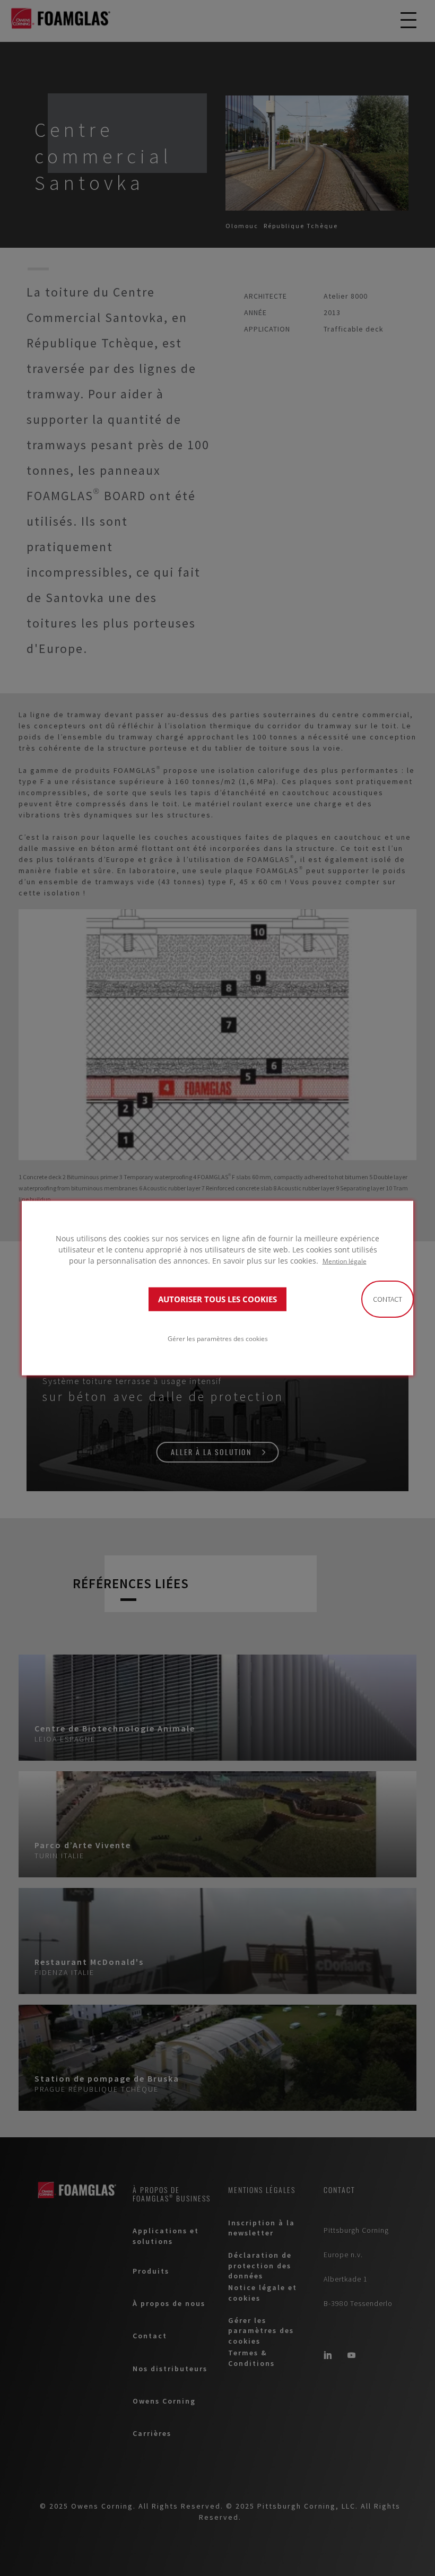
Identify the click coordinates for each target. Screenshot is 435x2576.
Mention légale (345, 1261)
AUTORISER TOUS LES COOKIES (217, 1299)
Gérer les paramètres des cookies (218, 1338)
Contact (388, 1299)
